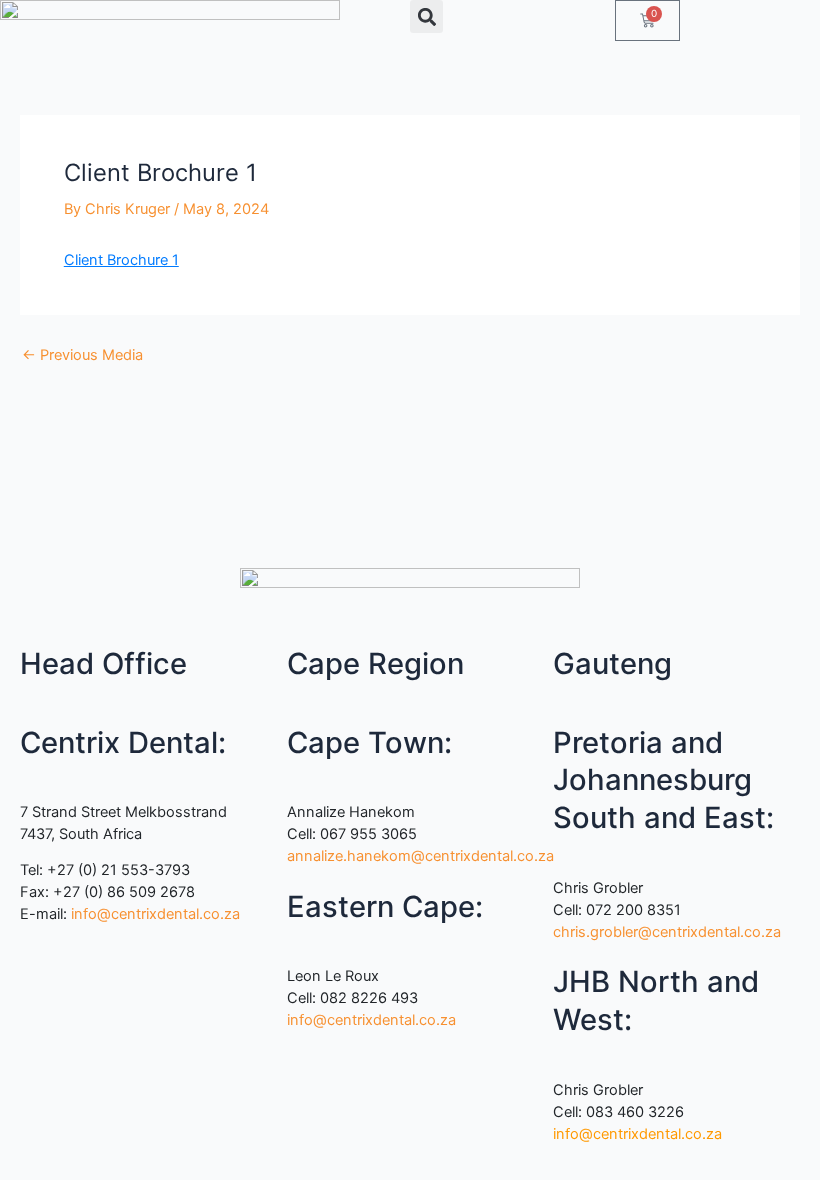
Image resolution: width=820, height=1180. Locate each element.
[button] (426, 16)
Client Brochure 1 (121, 260)
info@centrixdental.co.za (155, 914)
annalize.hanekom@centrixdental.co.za (420, 856)
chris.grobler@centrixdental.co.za (667, 932)
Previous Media (82, 355)
